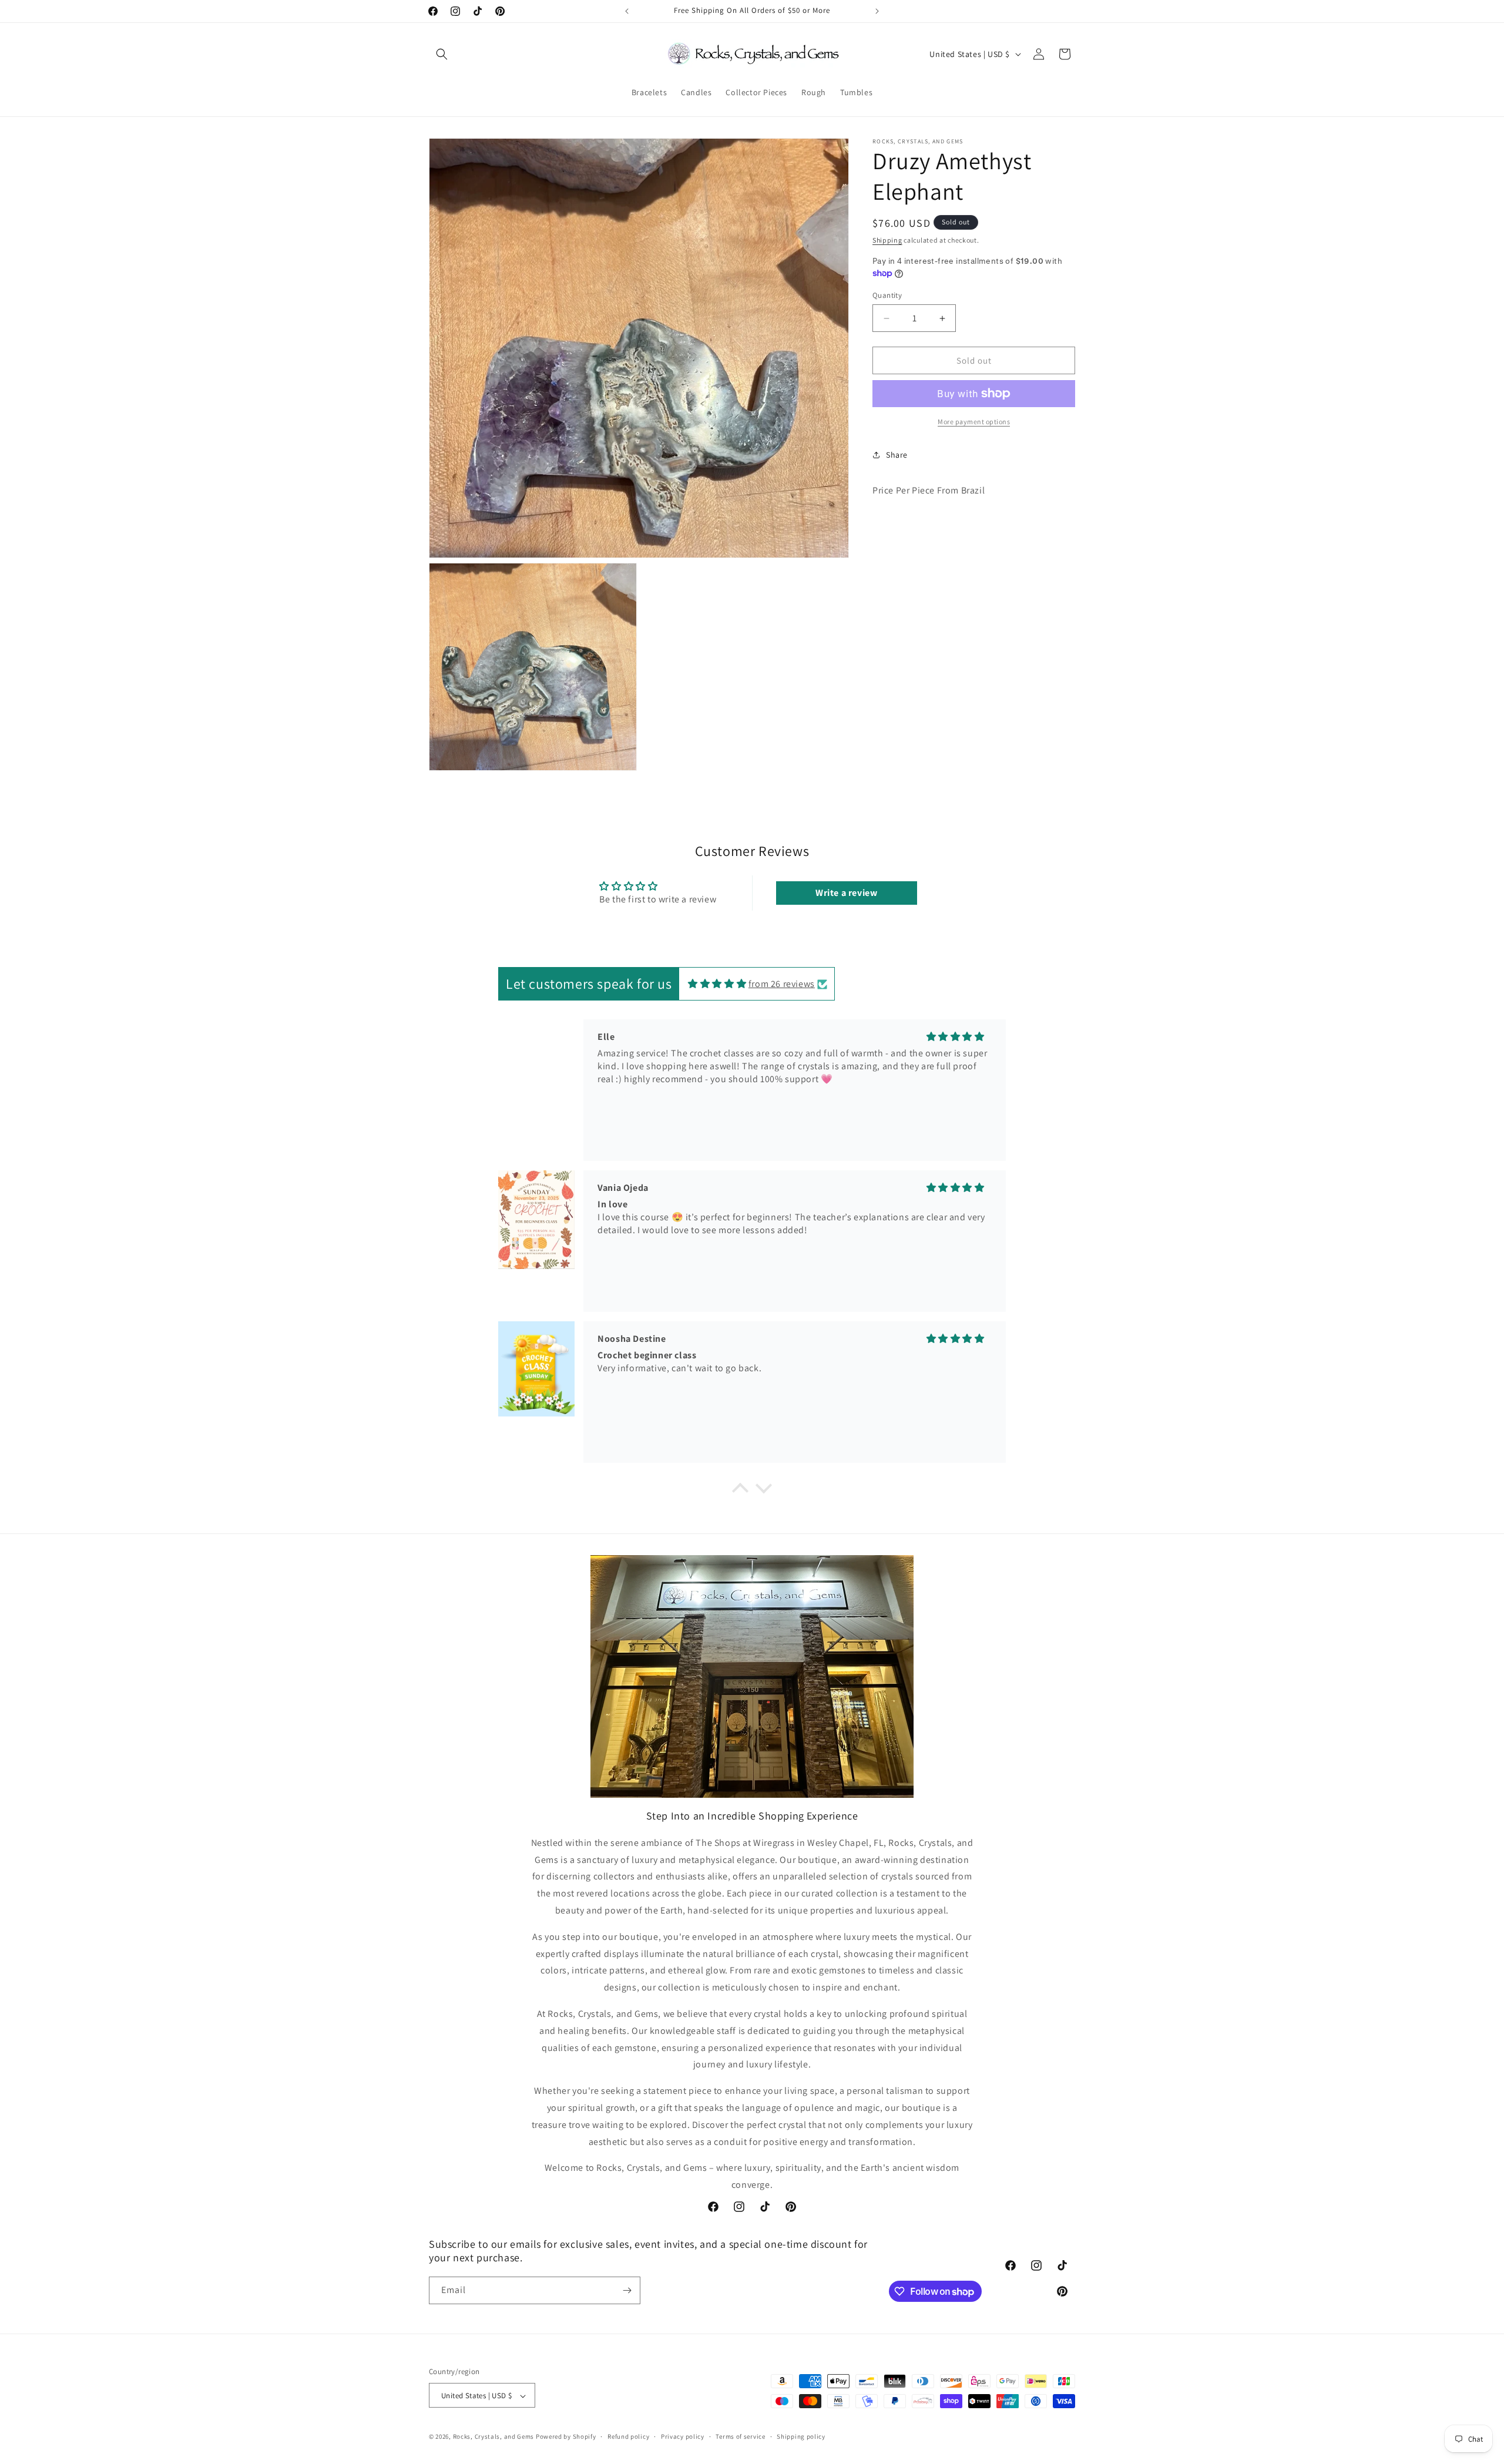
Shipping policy (801, 2436)
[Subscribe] (627, 2290)
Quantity (887, 295)
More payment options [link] (974, 422)
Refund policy (628, 2436)
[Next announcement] (877, 11)
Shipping (887, 240)
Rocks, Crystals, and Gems (494, 2437)
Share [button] (897, 455)
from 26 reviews (782, 984)
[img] (717, 984)
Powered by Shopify (566, 2437)
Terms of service (740, 2436)
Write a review (846, 893)
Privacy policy (683, 2436)
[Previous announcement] (627, 11)
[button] (442, 54)
